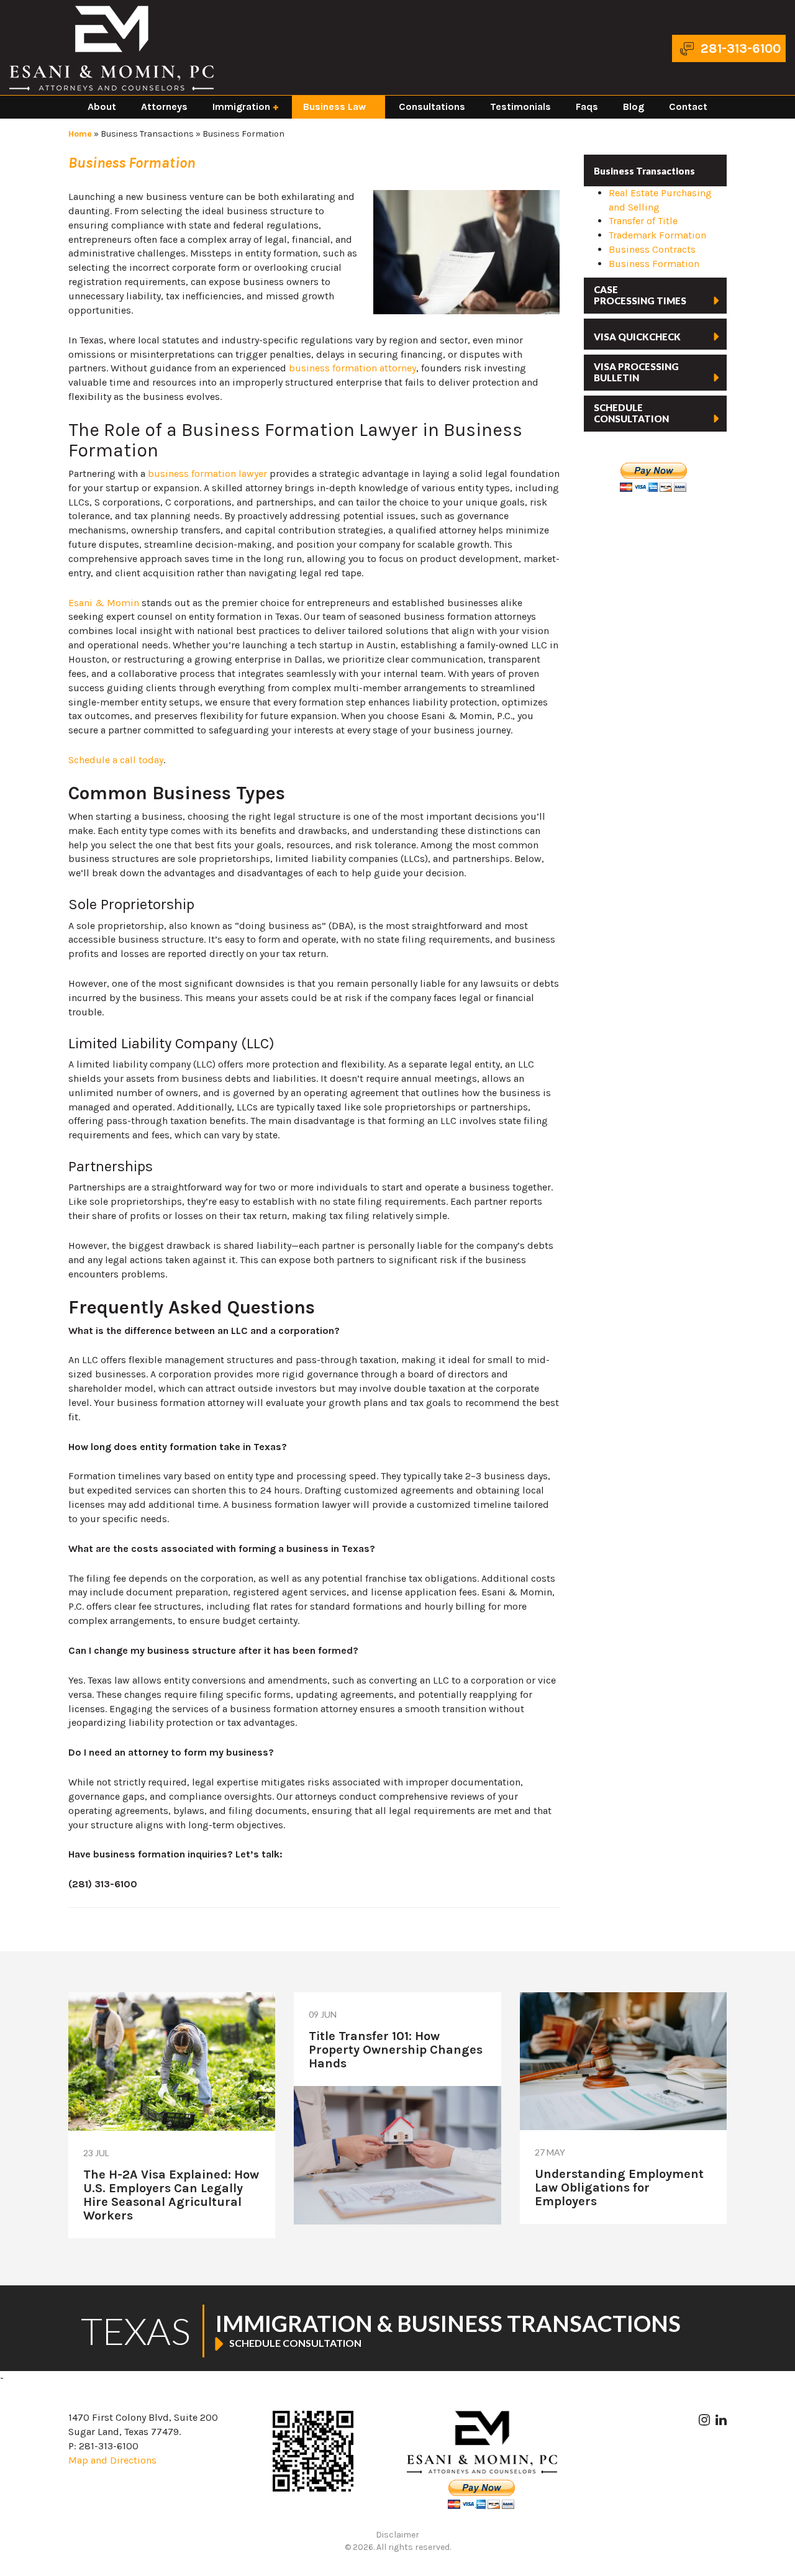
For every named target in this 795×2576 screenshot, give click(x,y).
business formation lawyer (207, 474)
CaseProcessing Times (640, 295)
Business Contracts (652, 249)
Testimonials (520, 107)
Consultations (432, 107)
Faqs (587, 107)
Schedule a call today (116, 760)
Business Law (334, 107)
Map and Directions (112, 2460)
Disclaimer (397, 2535)
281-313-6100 (741, 48)
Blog (634, 107)
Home (80, 134)
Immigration (241, 107)
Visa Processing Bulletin (636, 372)
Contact (688, 107)
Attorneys (164, 107)
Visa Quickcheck (637, 337)
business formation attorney (352, 368)
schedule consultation (295, 2343)
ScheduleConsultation (631, 413)
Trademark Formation (657, 235)
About (102, 107)
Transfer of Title (643, 221)
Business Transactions (147, 134)
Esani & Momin (104, 603)
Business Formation (654, 264)
